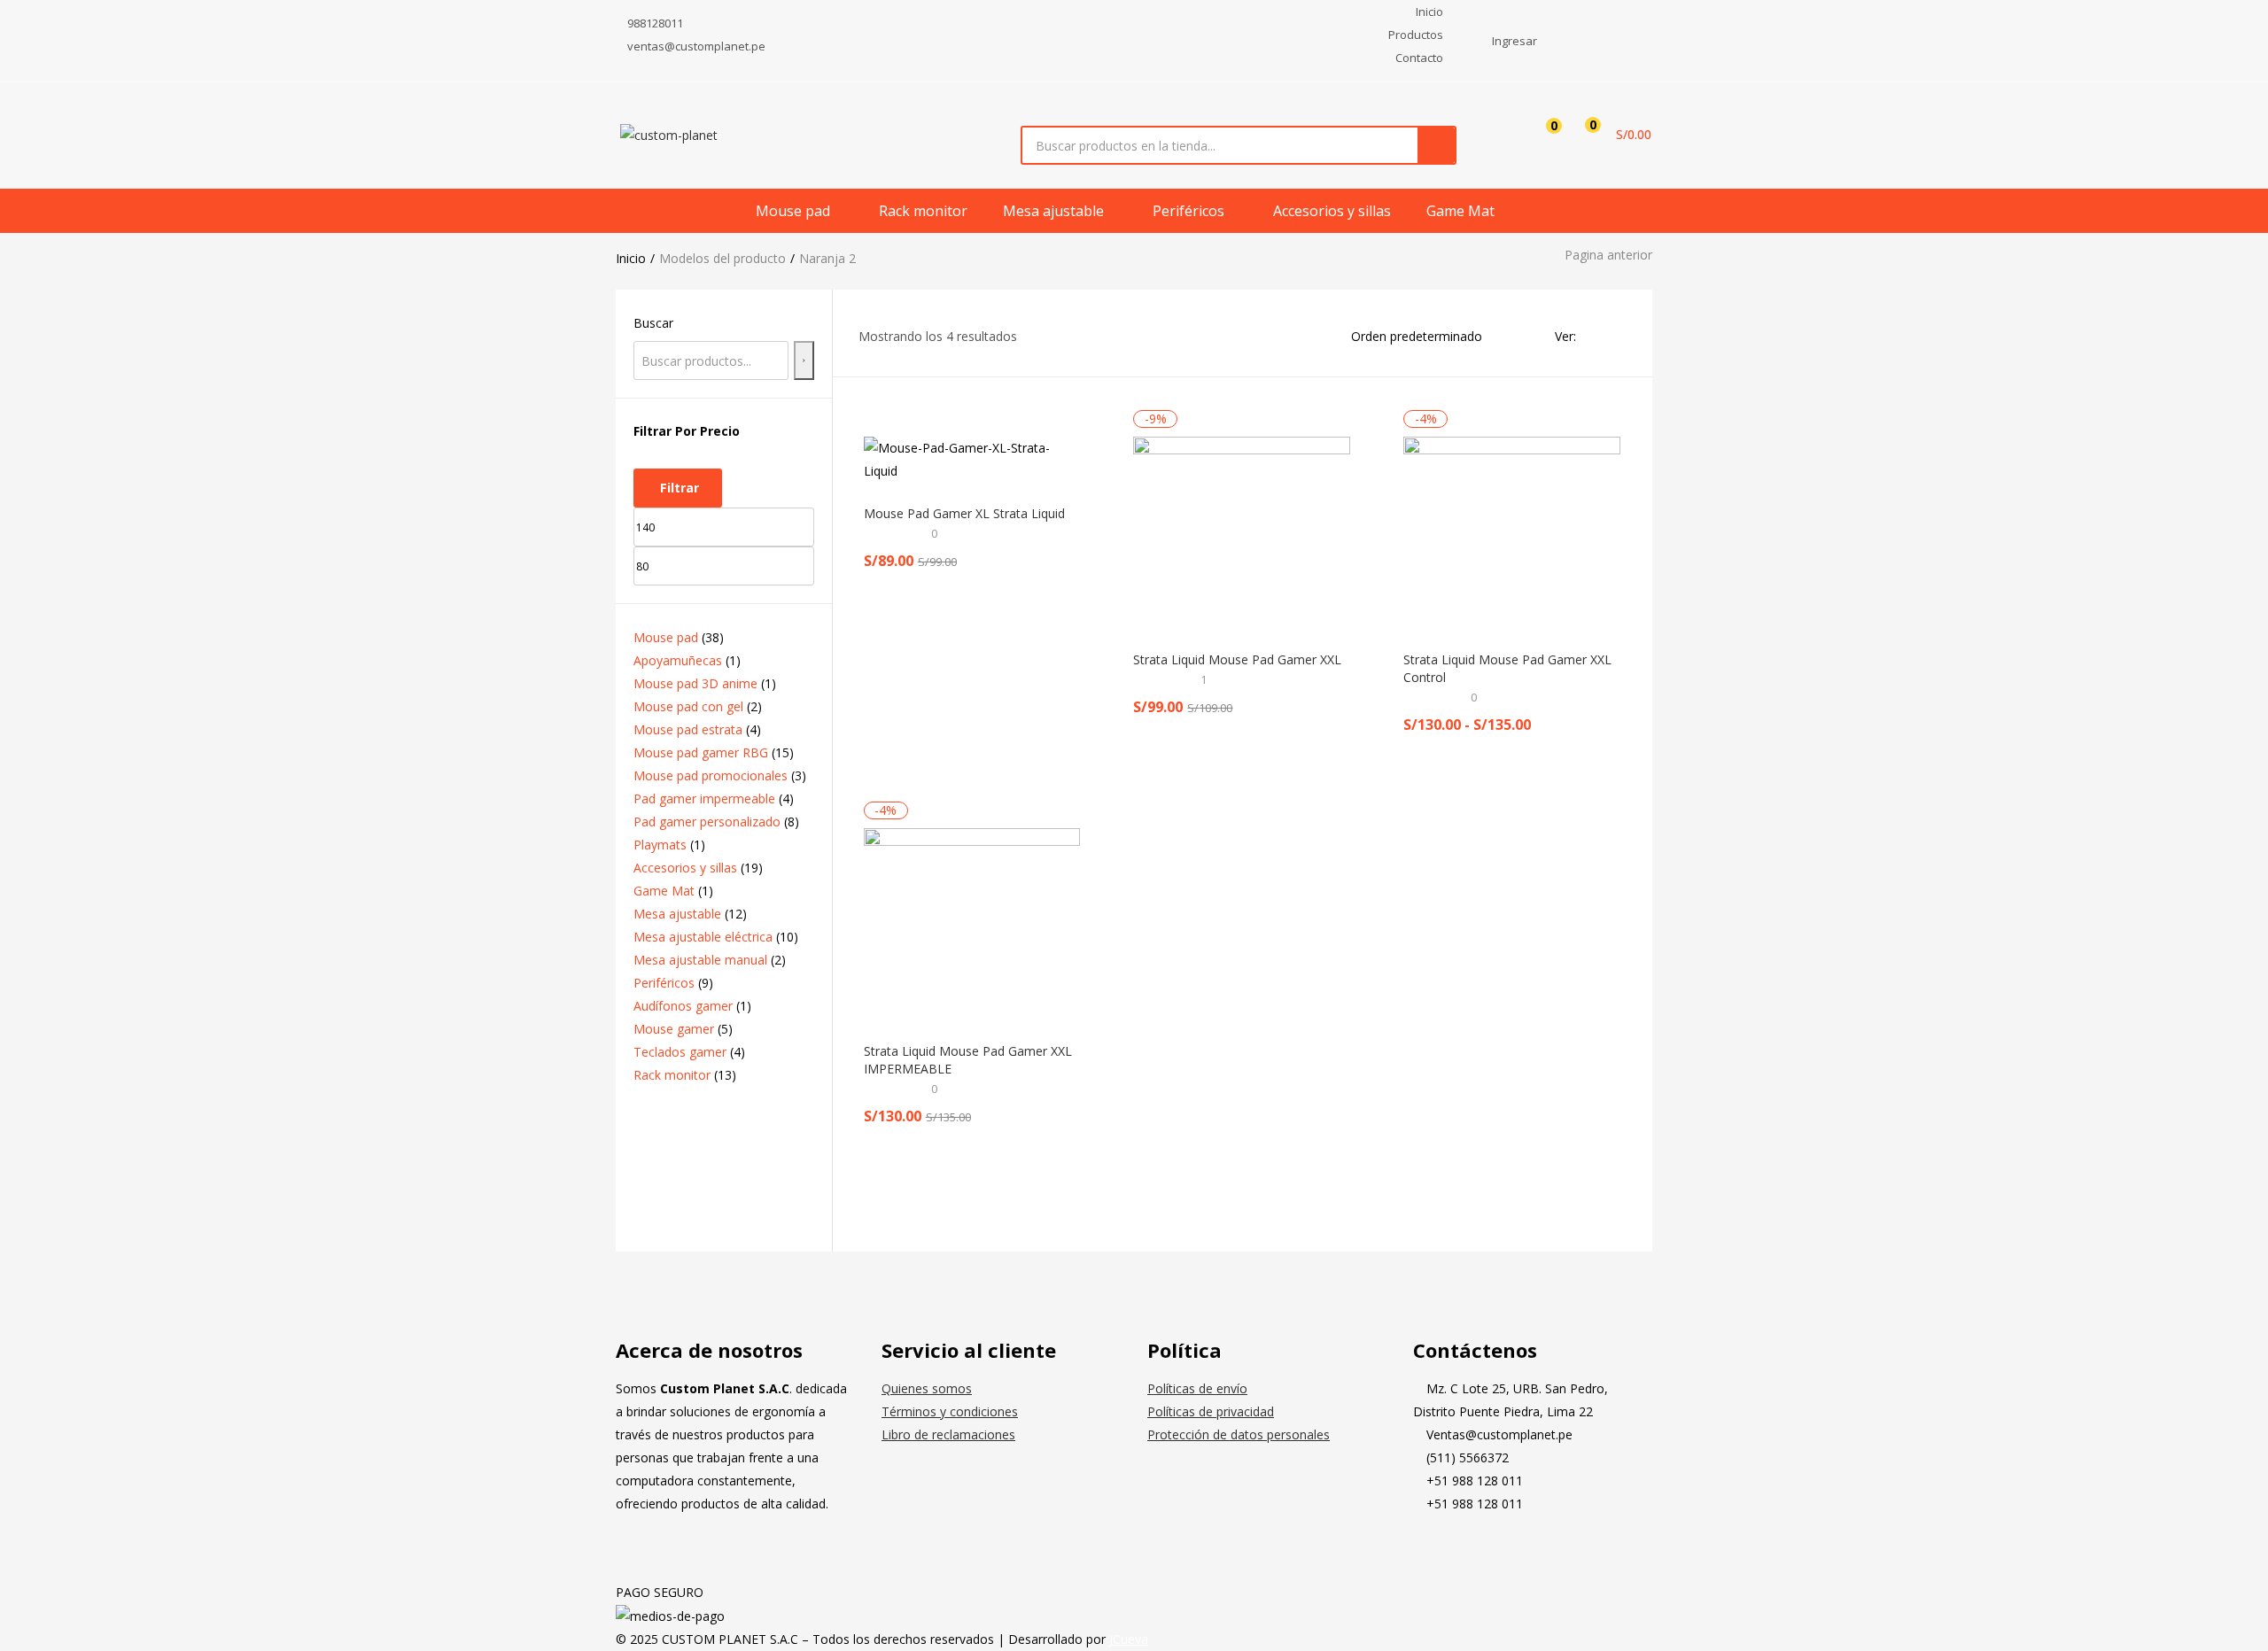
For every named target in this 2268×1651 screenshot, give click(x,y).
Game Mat (1460, 211)
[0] (1540, 135)
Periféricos (1190, 211)
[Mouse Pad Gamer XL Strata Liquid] (972, 460)
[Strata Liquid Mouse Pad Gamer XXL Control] (1512, 533)
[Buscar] (804, 360)
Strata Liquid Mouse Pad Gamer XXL (1237, 659)
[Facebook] (1435, 1550)
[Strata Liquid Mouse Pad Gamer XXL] (1242, 533)
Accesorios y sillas (1332, 211)
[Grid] (1595, 336)
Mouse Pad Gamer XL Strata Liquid (964, 513)
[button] (1612, 135)
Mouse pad (795, 211)
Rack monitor (923, 211)
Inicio (631, 258)
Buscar (653, 323)
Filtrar (680, 488)
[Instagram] (1483, 1550)
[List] (1619, 336)
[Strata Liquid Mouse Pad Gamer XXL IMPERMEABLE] (972, 924)
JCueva (1129, 1639)
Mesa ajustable (1055, 211)
